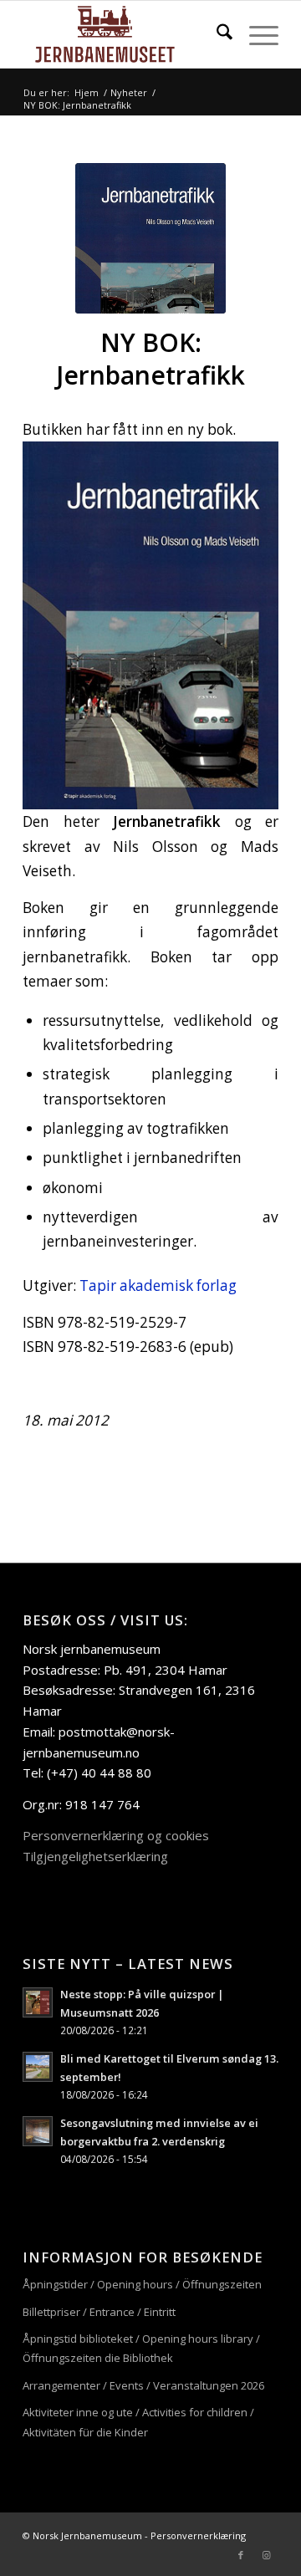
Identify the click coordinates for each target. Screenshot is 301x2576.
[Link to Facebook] (241, 2555)
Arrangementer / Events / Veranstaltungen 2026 (143, 2385)
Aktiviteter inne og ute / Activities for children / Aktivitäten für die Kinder (138, 2422)
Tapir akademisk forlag (158, 1285)
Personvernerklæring (198, 2535)
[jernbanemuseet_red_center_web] (125, 34)
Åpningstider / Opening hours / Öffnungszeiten (142, 2284)
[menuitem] (216, 34)
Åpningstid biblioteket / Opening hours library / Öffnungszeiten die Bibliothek (141, 2348)
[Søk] (216, 34)
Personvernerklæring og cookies (116, 1835)
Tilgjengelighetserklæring (95, 1856)
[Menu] (255, 34)
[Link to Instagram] (266, 2555)
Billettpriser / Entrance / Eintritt (99, 2312)
